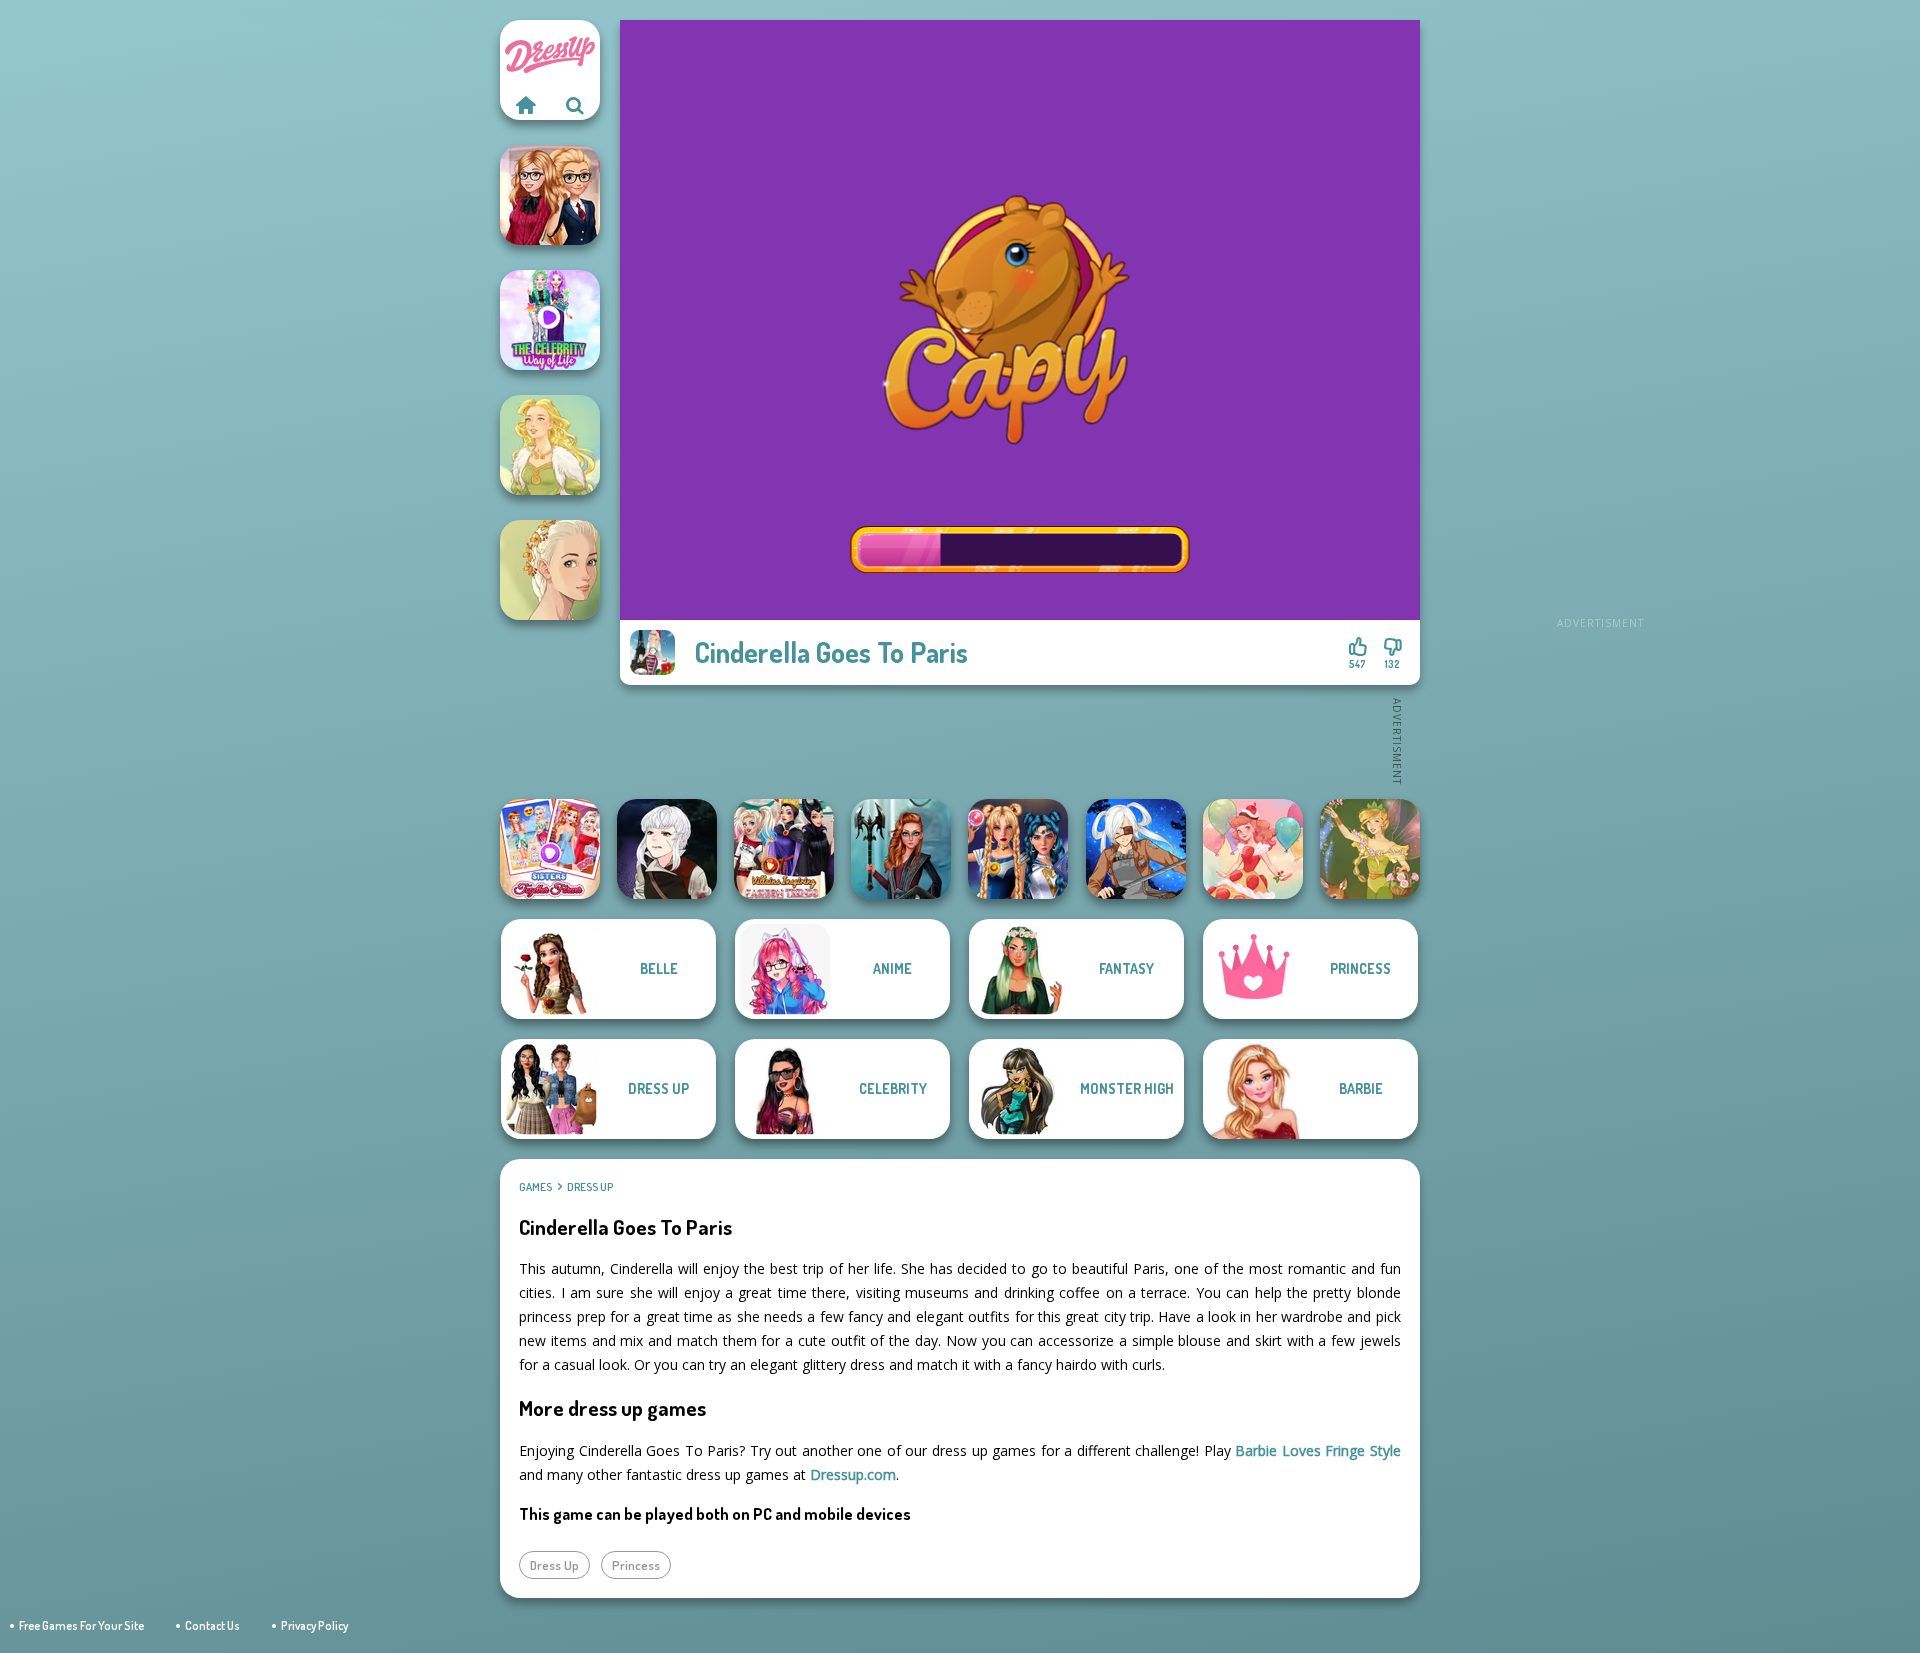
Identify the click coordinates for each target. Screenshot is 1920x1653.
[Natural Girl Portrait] (550, 570)
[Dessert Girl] (1253, 849)
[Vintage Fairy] (1370, 849)
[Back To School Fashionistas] (550, 195)
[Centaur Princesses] (901, 849)
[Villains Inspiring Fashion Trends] (784, 849)
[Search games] (575, 105)
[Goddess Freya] (550, 445)
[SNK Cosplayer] (1136, 849)
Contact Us (212, 1625)
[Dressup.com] (525, 105)
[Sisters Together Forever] (550, 849)
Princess (636, 1565)
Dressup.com (853, 1474)
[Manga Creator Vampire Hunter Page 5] (667, 849)
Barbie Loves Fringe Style (1318, 1450)
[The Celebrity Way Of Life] (550, 320)
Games (535, 1187)
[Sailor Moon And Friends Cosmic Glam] (1018, 849)
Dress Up (590, 1187)
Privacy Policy (314, 1625)
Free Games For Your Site (81, 1625)
